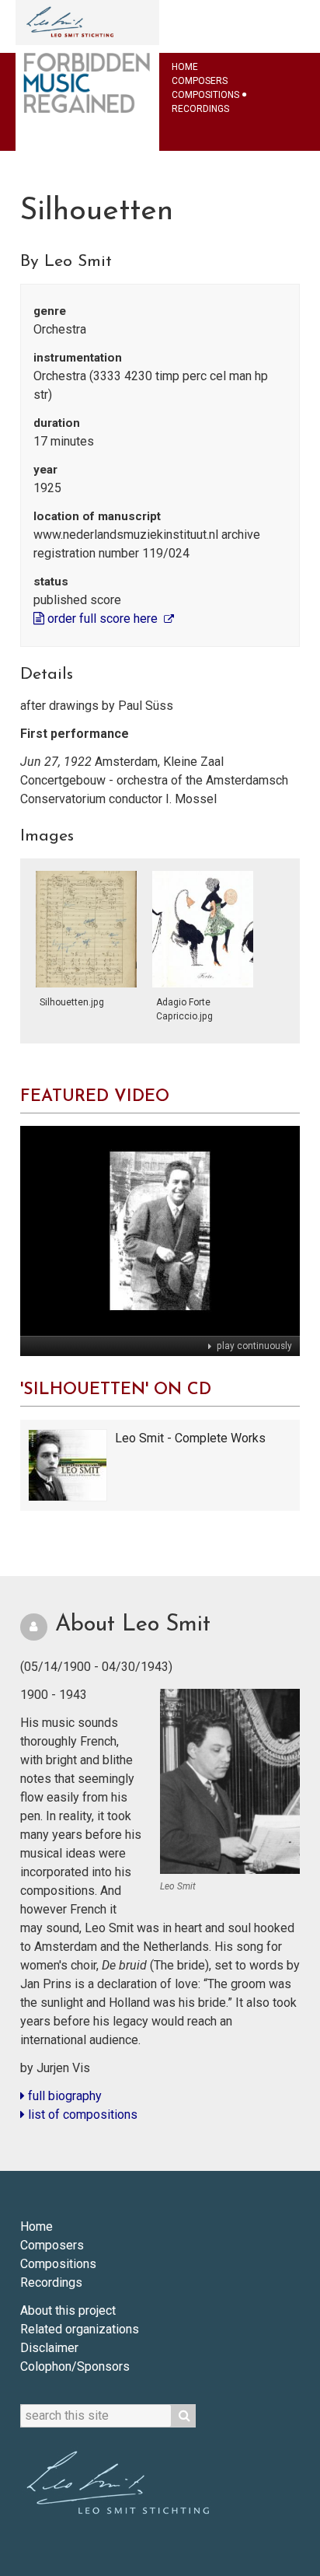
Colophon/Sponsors (75, 2366)
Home (185, 67)
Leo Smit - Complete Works (190, 1438)
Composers (200, 81)
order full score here (103, 619)
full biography (63, 2096)
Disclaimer (49, 2348)
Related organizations (80, 2329)
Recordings (200, 109)
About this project (68, 2310)
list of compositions (81, 2115)
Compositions (205, 95)
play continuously (253, 1346)
